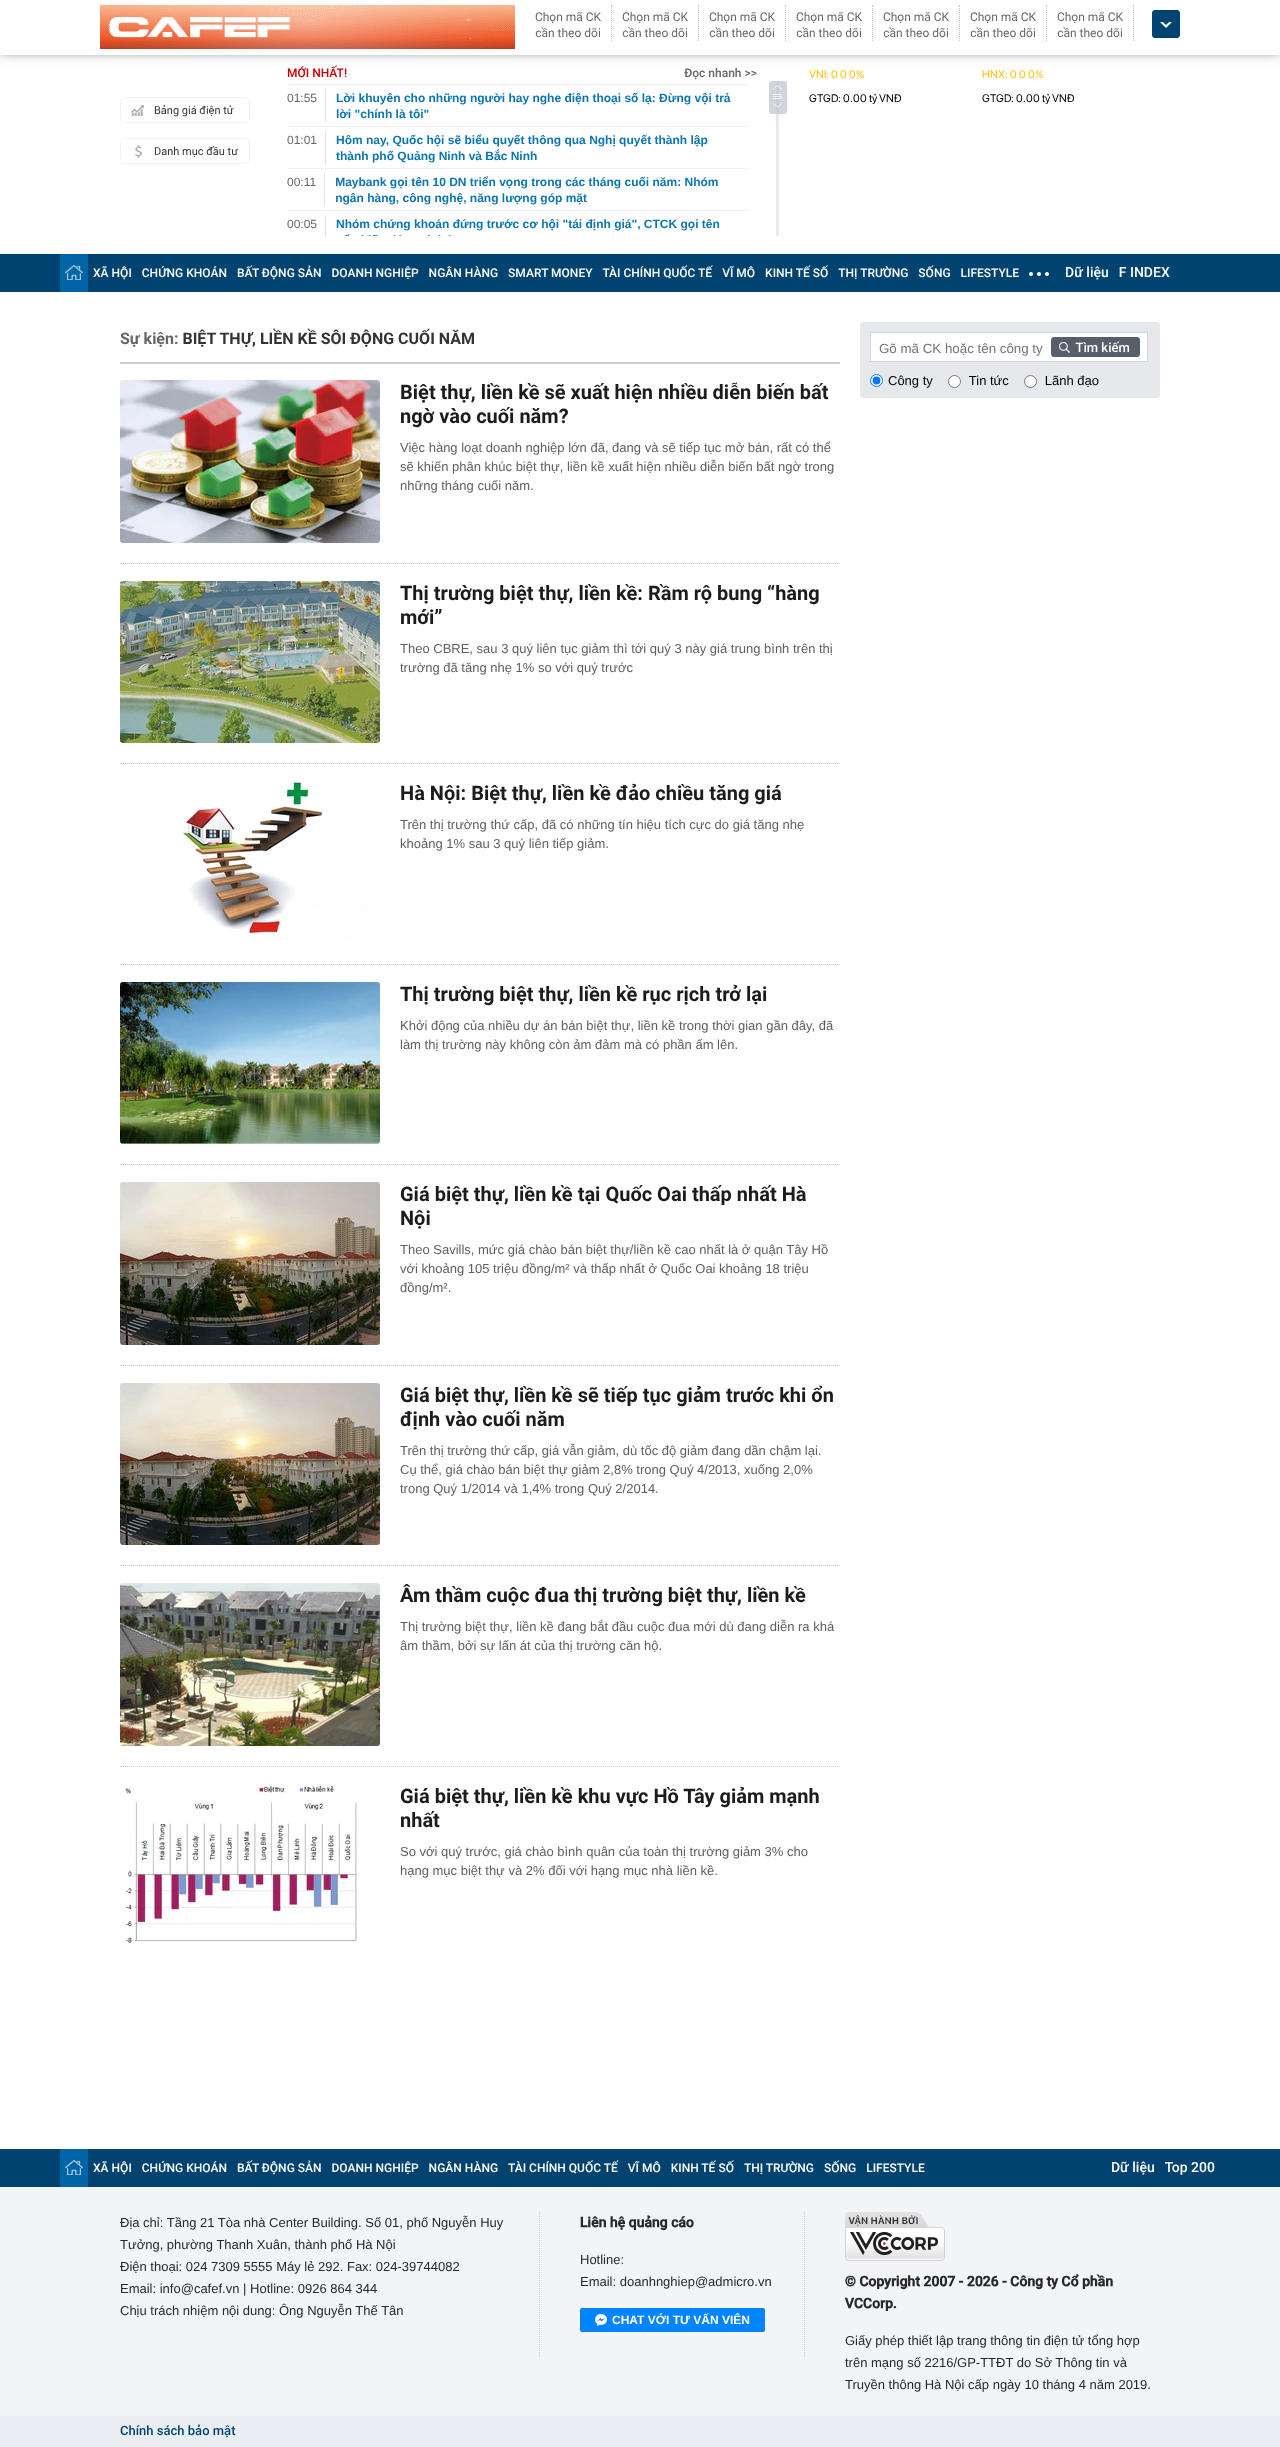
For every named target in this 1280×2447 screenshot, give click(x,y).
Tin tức (989, 380)
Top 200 (1190, 2168)
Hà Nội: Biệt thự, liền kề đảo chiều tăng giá (591, 793)
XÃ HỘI (112, 273)
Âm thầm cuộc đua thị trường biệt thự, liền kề (603, 1595)
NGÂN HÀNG (464, 273)
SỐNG (934, 273)
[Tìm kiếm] (1096, 347)
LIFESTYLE (990, 273)
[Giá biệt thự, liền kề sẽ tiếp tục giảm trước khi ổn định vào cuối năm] (250, 1464)
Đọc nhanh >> (720, 73)
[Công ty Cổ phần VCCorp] (1002, 2236)
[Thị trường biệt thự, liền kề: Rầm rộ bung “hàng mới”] (250, 662)
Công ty (910, 380)
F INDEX (1144, 273)
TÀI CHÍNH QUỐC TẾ (657, 273)
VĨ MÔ (738, 273)
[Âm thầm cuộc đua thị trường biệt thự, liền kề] (250, 1664)
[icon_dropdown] (1166, 24)
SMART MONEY (550, 273)
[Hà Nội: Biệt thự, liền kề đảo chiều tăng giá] (250, 862)
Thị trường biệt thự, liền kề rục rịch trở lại (583, 994)
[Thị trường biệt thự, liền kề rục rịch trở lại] (250, 1063)
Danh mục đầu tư (196, 151)
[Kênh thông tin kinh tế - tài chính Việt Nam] (307, 27)
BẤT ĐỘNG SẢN (279, 273)
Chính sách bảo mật (177, 2431)
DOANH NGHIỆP (375, 273)
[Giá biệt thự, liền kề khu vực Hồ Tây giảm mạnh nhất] (250, 1865)
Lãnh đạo (1072, 380)
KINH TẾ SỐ (796, 273)
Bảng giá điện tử (194, 110)
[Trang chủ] (74, 272)
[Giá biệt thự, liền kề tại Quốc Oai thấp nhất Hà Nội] (250, 1263)
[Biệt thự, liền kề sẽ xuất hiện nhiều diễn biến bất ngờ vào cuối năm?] (250, 461)
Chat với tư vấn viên (681, 2320)
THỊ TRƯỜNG (873, 273)
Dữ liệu (1087, 273)
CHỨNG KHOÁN (184, 273)
